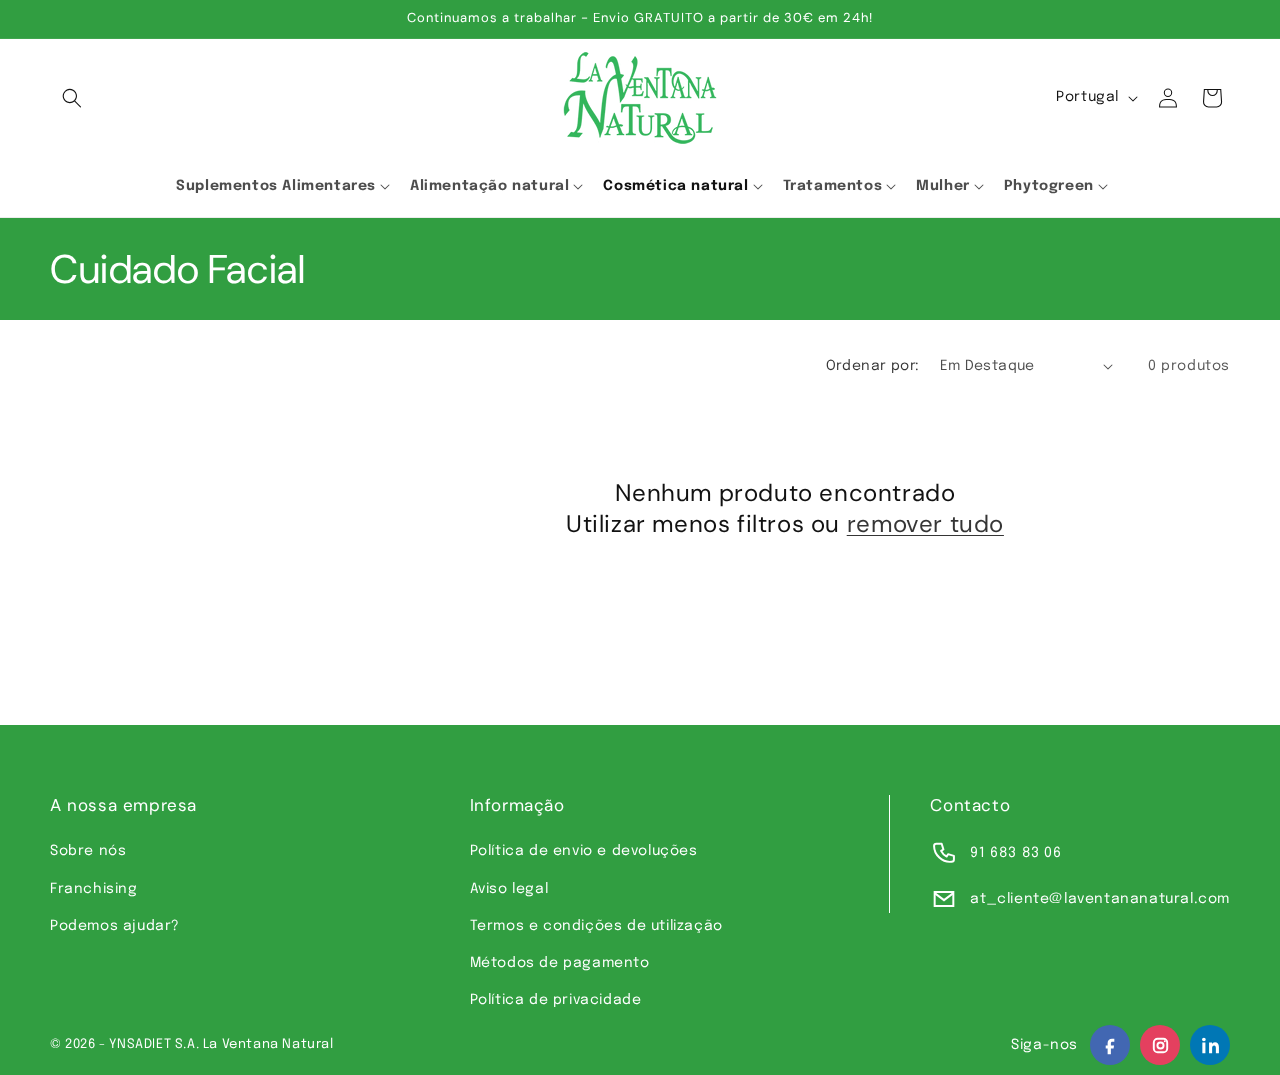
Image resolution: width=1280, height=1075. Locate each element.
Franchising (94, 889)
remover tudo (925, 523)
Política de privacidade (556, 1000)
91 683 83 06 (1015, 853)
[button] (72, 98)
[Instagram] (1160, 1045)
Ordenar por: (873, 366)
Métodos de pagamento (560, 963)
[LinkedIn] (1210, 1045)
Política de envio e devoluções (584, 851)
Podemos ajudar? (115, 926)
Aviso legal (509, 889)
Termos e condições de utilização (596, 926)
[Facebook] (1110, 1045)
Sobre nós (88, 851)
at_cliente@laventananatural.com (1100, 899)
